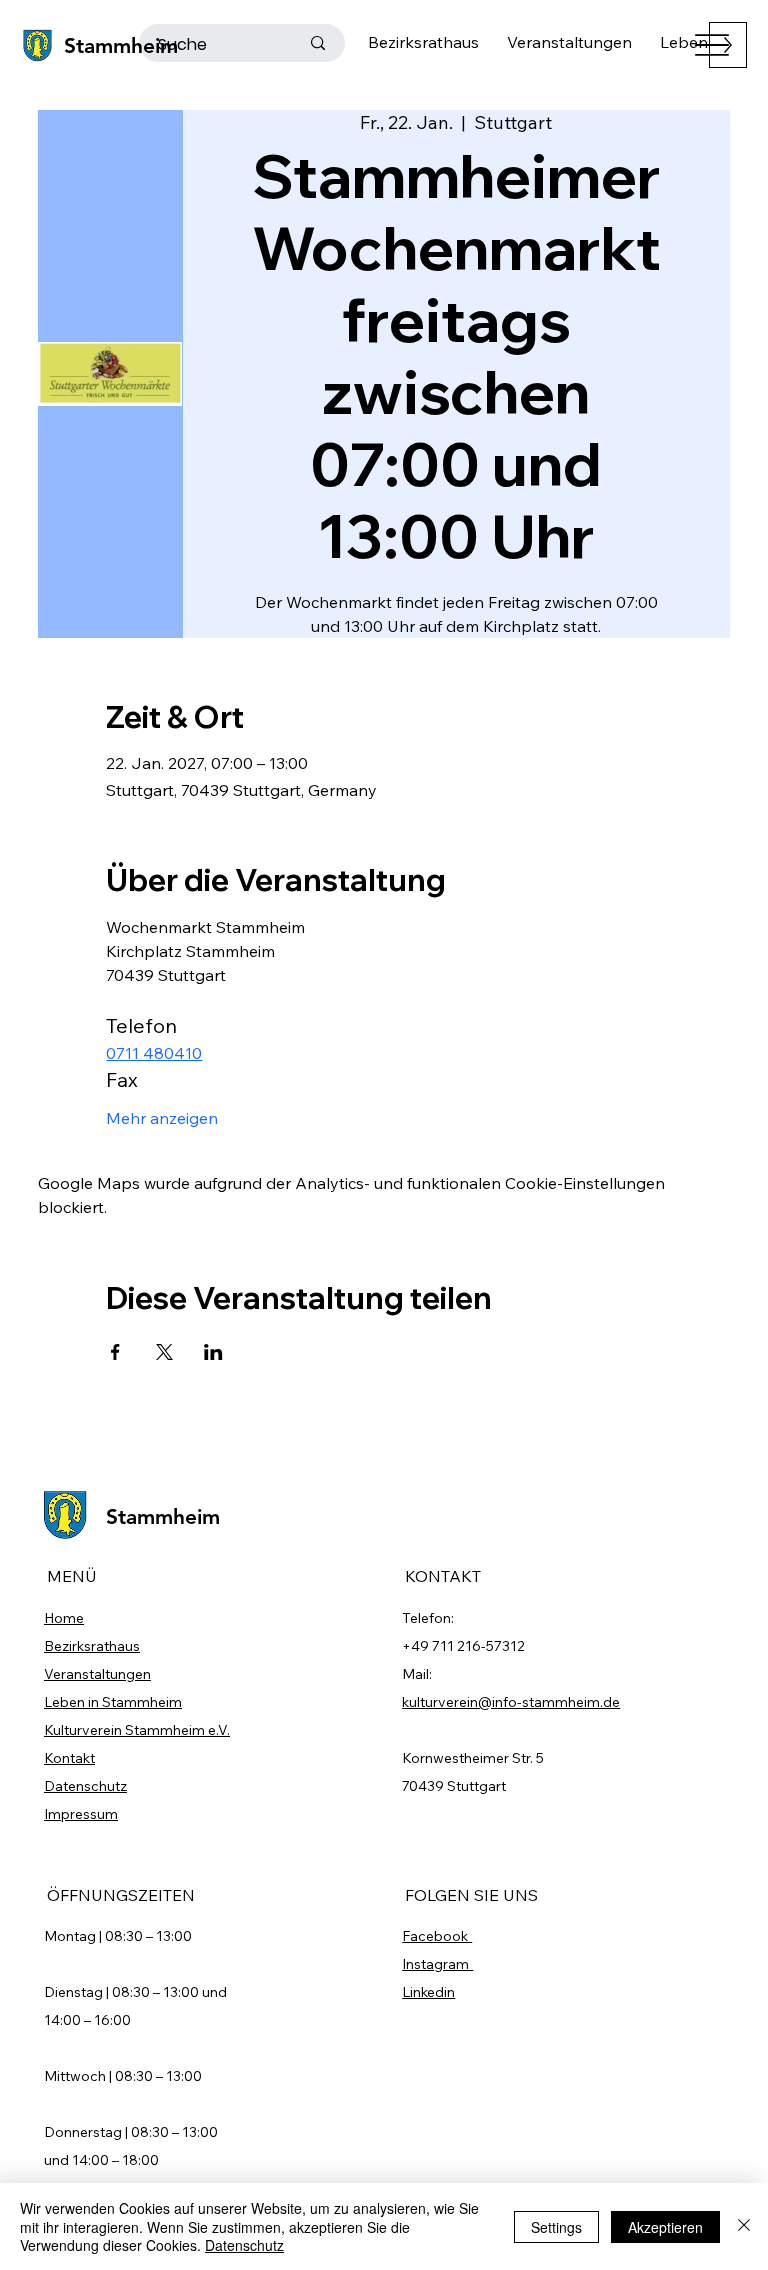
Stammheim (121, 45)
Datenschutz (85, 1786)
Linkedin (428, 1992)
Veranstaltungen (97, 1674)
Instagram (437, 1964)
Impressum (81, 1814)
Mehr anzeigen (162, 1118)
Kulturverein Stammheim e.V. (137, 1730)
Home (64, 1618)
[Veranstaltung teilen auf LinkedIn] (213, 1352)
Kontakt (69, 1758)
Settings (556, 2227)
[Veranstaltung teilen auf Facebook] (115, 1352)
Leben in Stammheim (113, 1702)
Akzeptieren (665, 2227)
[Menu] (712, 45)
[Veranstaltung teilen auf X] (164, 1352)
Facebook (437, 1936)
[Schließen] (744, 2226)
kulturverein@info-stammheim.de (511, 1702)
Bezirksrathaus (92, 1646)
